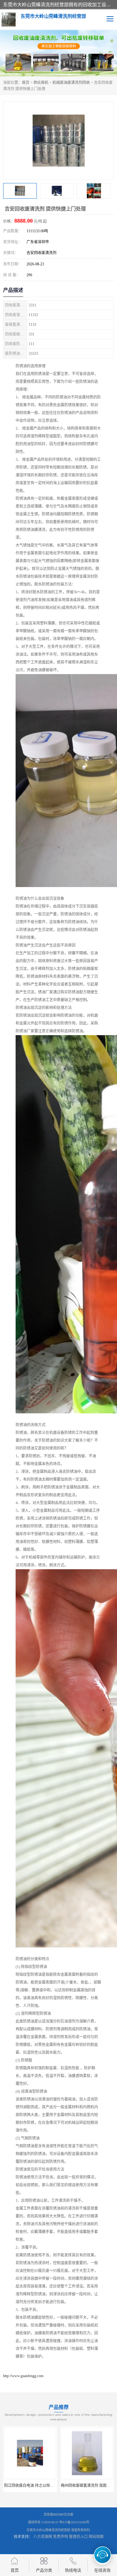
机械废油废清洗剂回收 (71, 83)
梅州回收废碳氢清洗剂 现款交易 (31, 2486)
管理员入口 (78, 2537)
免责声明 (61, 2537)
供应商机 (41, 83)
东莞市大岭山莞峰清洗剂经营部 (48, 2530)
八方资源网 (43, 2537)
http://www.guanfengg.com (23, 2376)
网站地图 (96, 2537)
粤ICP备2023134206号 (74, 2522)
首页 (26, 83)
